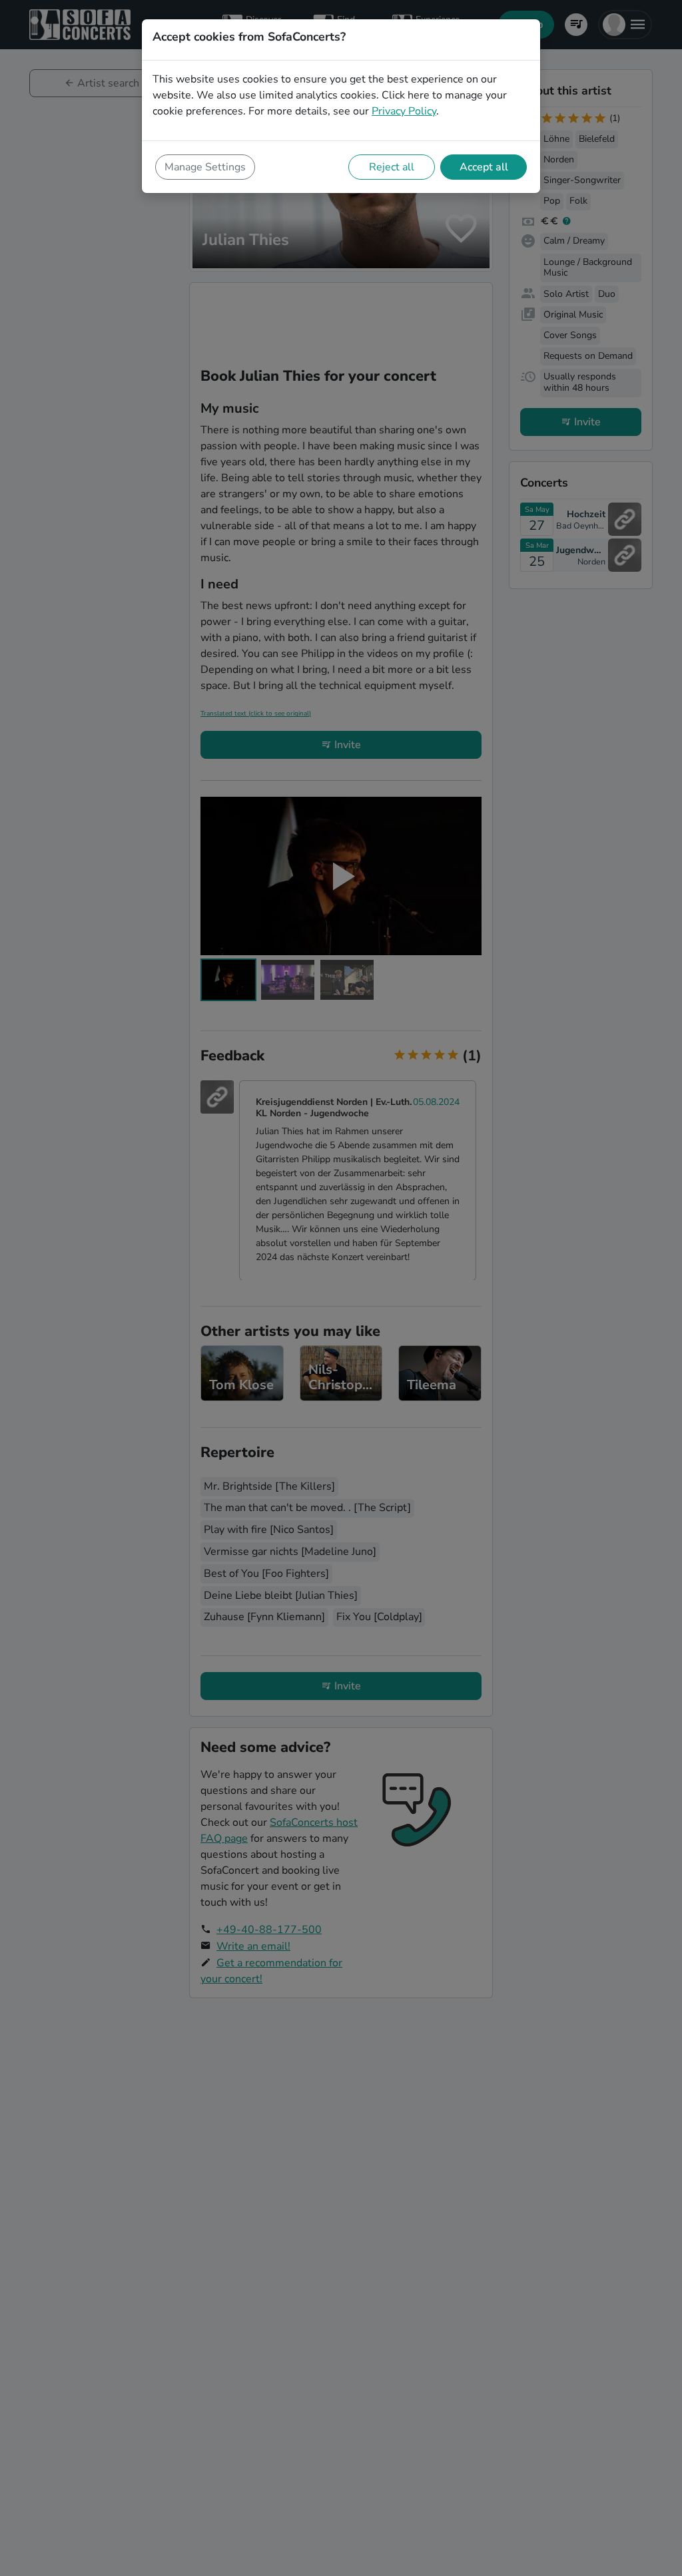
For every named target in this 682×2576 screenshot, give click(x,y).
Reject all (392, 167)
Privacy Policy (404, 111)
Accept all (484, 167)
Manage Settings (205, 167)
